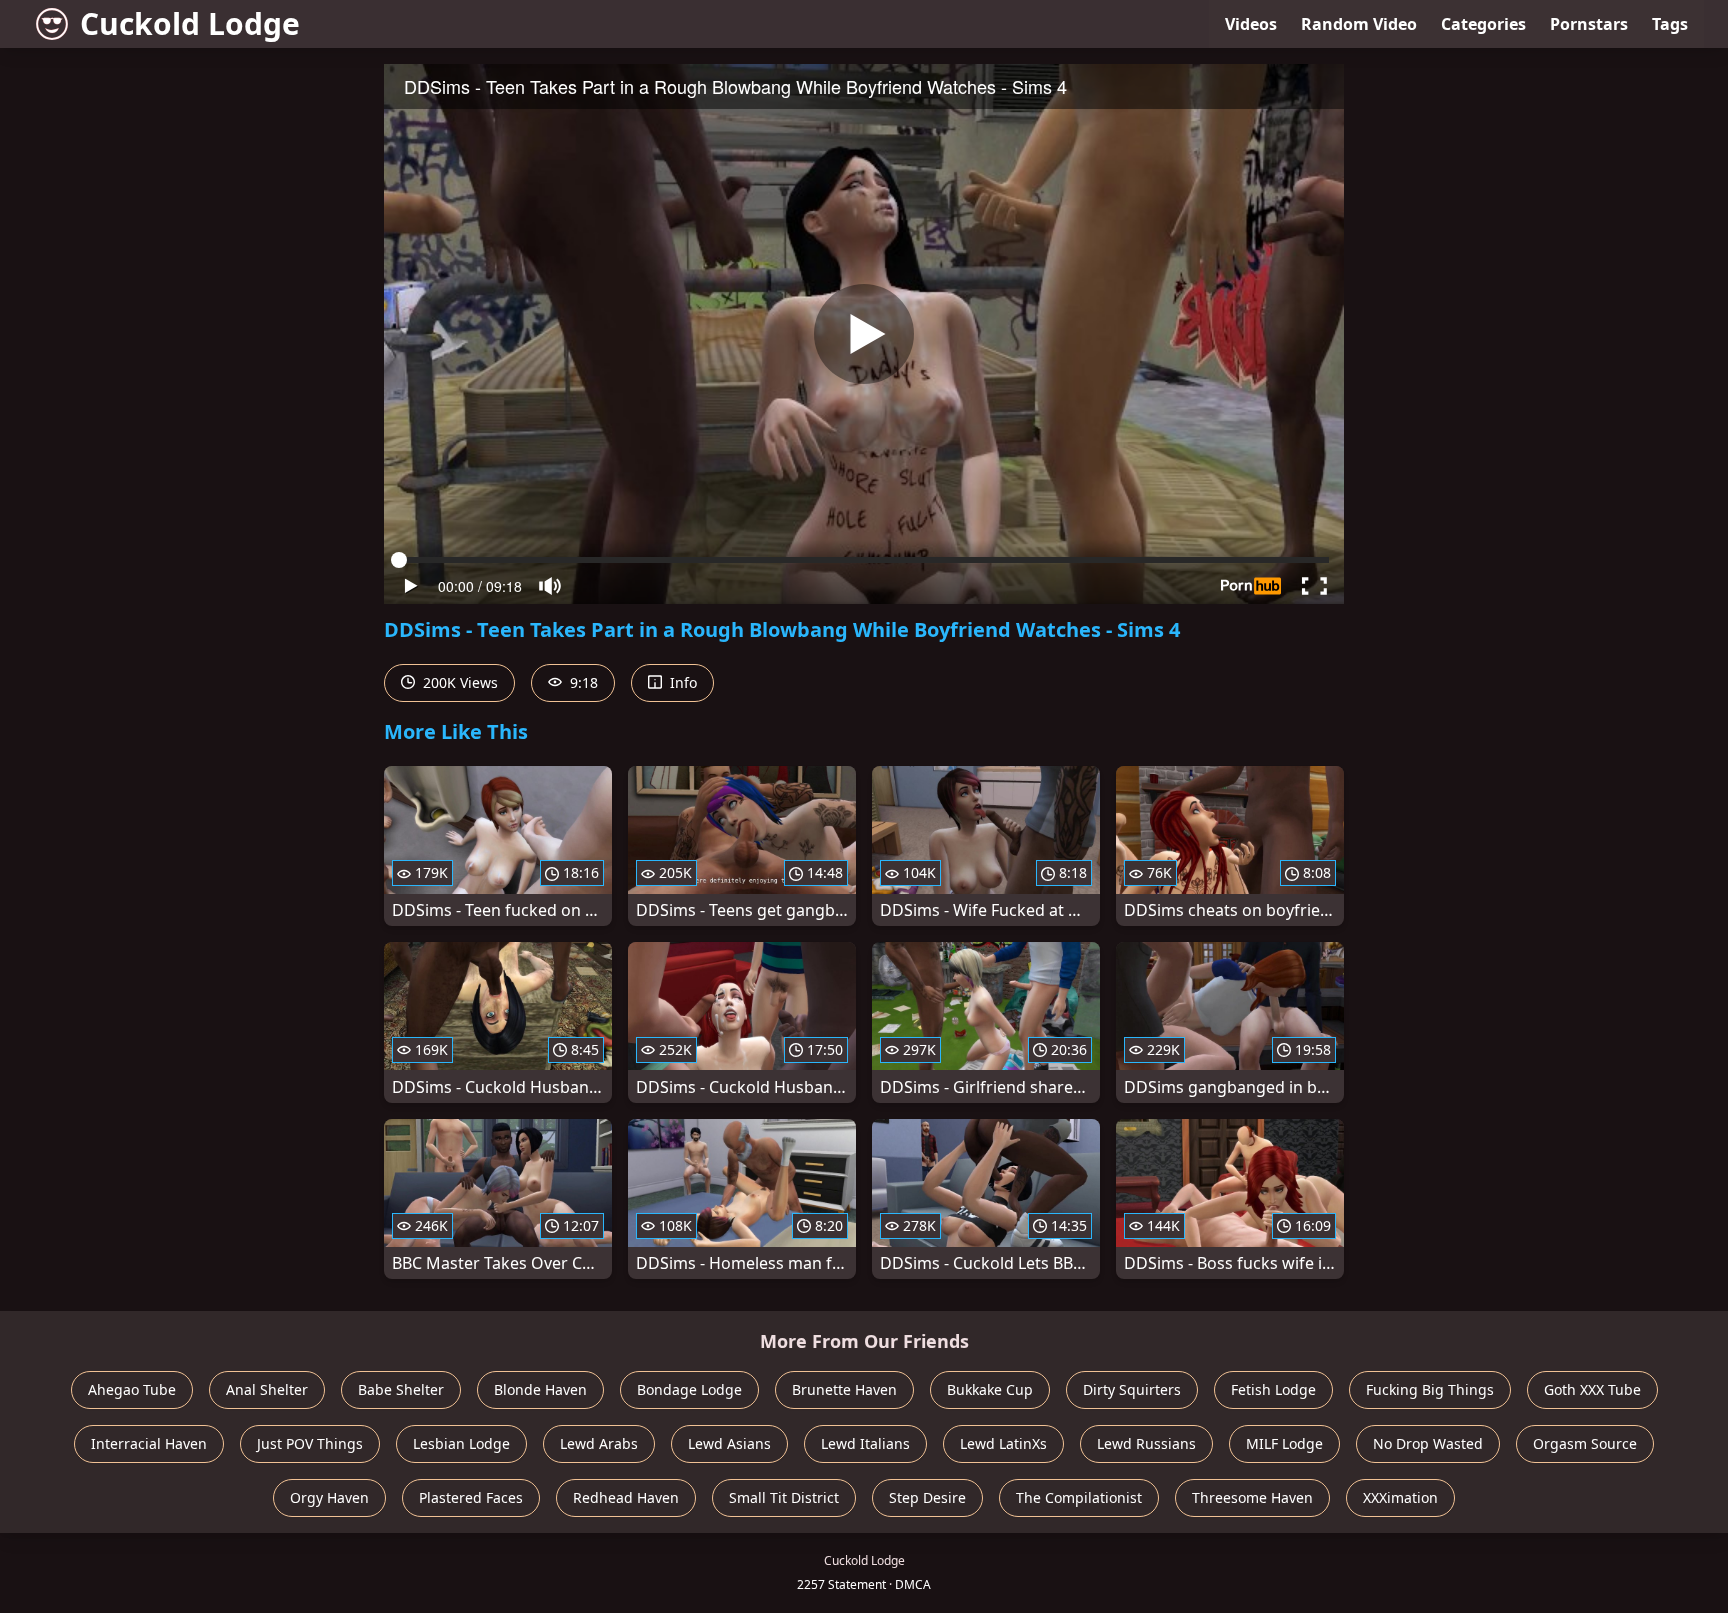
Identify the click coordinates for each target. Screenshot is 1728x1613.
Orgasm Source (1585, 1443)
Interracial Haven (149, 1443)
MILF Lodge (1284, 1443)
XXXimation (1400, 1497)
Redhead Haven (626, 1497)
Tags (1670, 24)
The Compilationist (1079, 1497)
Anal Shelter (267, 1389)
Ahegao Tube (132, 1389)
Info (681, 682)
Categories (1483, 24)
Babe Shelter (401, 1389)
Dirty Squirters (1132, 1389)
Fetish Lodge (1273, 1389)
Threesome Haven (1252, 1497)
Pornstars (1589, 24)
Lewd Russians (1146, 1443)
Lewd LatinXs (1003, 1443)
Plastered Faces (471, 1497)
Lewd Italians (865, 1443)
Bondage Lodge (689, 1389)
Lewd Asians (729, 1443)
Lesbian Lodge (461, 1443)
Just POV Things (310, 1443)
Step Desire (927, 1497)
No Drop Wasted (1428, 1443)
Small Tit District (784, 1497)
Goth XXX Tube (1592, 1389)
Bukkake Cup (990, 1389)
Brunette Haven (844, 1389)
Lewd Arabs (599, 1443)
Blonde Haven (540, 1389)
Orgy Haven (329, 1497)
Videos (1251, 24)
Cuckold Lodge (190, 23)
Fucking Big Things (1430, 1389)
